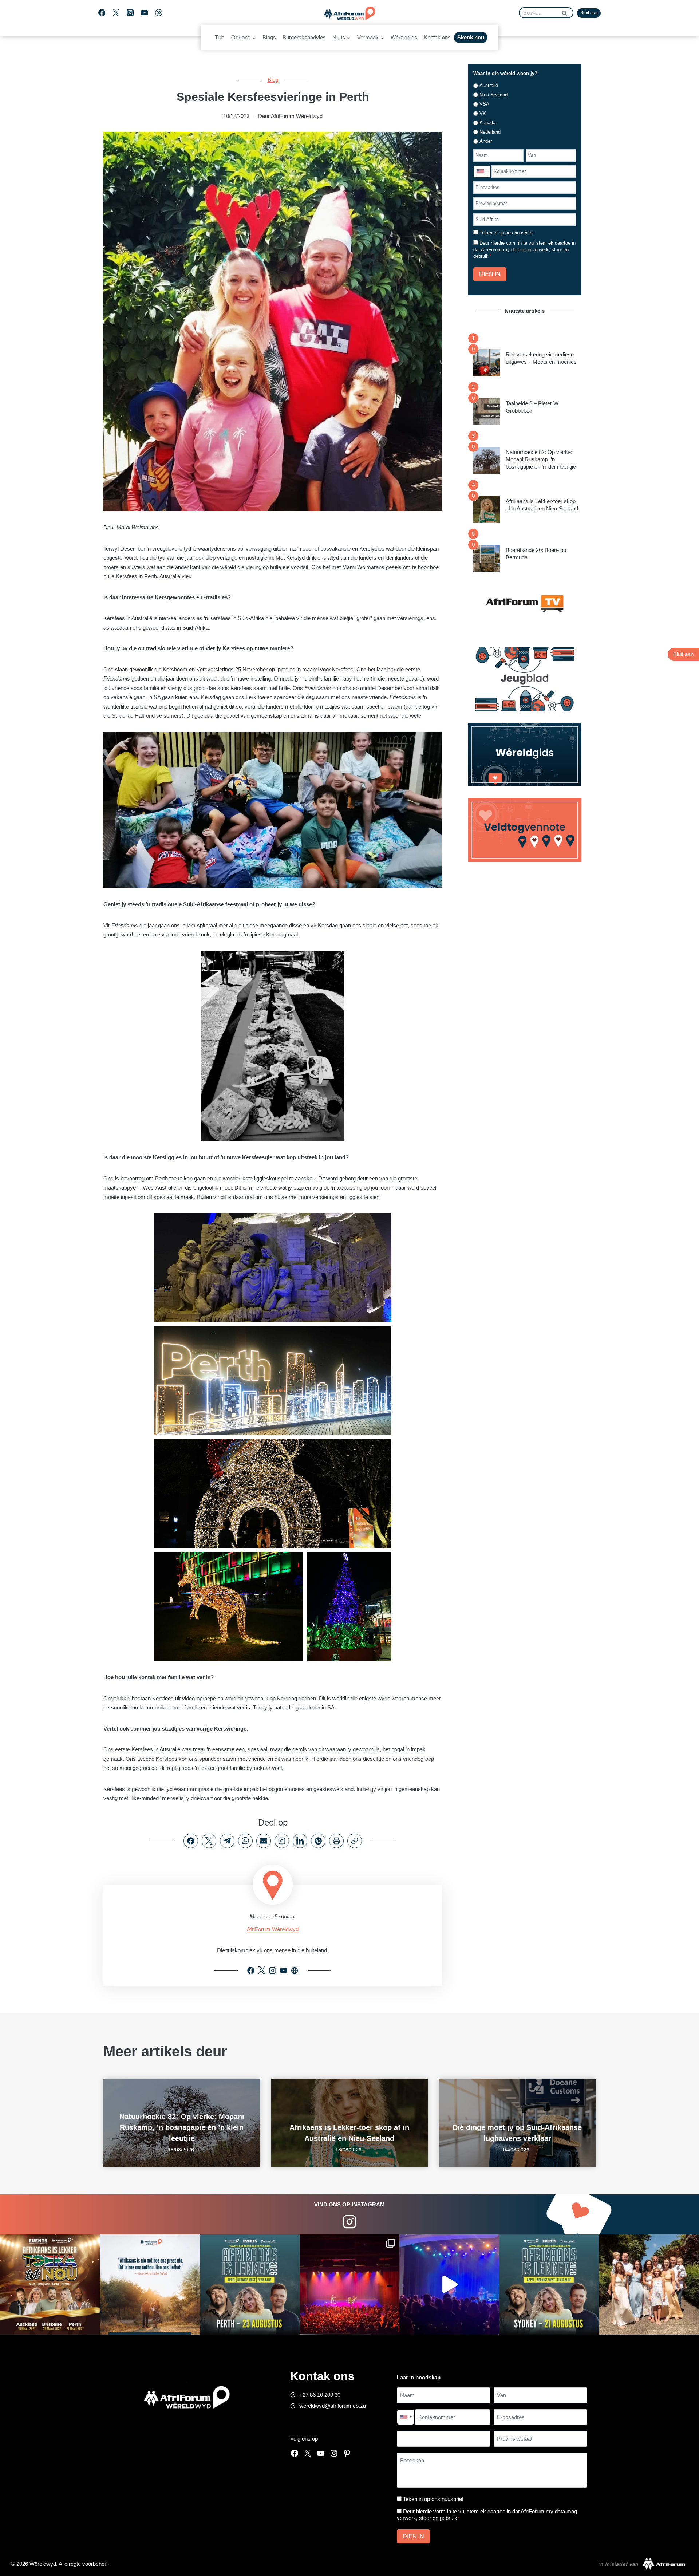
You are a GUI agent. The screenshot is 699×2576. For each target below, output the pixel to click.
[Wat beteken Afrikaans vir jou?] (150, 2284)
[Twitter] (116, 13)
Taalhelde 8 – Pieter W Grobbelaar (532, 407)
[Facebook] (102, 13)
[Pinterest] (159, 13)
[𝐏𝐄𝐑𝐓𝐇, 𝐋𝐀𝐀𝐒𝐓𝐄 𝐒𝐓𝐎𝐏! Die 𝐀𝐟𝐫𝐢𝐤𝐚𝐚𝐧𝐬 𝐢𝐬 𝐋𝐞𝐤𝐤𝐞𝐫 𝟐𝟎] (250, 2284)
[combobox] (482, 171)
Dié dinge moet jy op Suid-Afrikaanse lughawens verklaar (517, 2133)
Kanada (487, 123)
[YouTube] (144, 13)
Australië (489, 85)
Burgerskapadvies (304, 37)
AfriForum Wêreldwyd (273, 1929)
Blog (273, 80)
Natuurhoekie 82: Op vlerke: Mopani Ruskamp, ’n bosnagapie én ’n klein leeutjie (541, 459)
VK (483, 113)
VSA (484, 104)
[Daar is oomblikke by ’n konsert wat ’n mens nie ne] (449, 2284)
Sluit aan (589, 13)
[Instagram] (130, 13)
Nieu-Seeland (493, 95)
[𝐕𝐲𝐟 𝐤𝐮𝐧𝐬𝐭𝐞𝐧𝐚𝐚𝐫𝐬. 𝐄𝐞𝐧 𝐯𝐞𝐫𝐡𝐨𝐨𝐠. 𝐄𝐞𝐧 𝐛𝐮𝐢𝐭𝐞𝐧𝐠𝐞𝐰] (50, 2284)
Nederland (490, 132)
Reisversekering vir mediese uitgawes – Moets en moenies (541, 358)
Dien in (490, 274)
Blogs (269, 37)
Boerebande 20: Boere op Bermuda (536, 554)
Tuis (220, 37)
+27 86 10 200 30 (320, 2395)
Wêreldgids (404, 37)
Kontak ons (437, 37)
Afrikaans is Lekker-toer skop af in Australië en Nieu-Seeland (542, 505)
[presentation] (487, 363)
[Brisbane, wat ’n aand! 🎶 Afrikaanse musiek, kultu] (349, 2284)
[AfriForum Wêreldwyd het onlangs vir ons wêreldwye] (649, 2284)
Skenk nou (471, 37)
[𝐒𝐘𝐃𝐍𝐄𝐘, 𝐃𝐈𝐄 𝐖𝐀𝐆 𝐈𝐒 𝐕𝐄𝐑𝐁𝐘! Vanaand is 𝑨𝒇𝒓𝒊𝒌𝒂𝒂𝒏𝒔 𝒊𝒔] (549, 2284)
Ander (486, 141)
